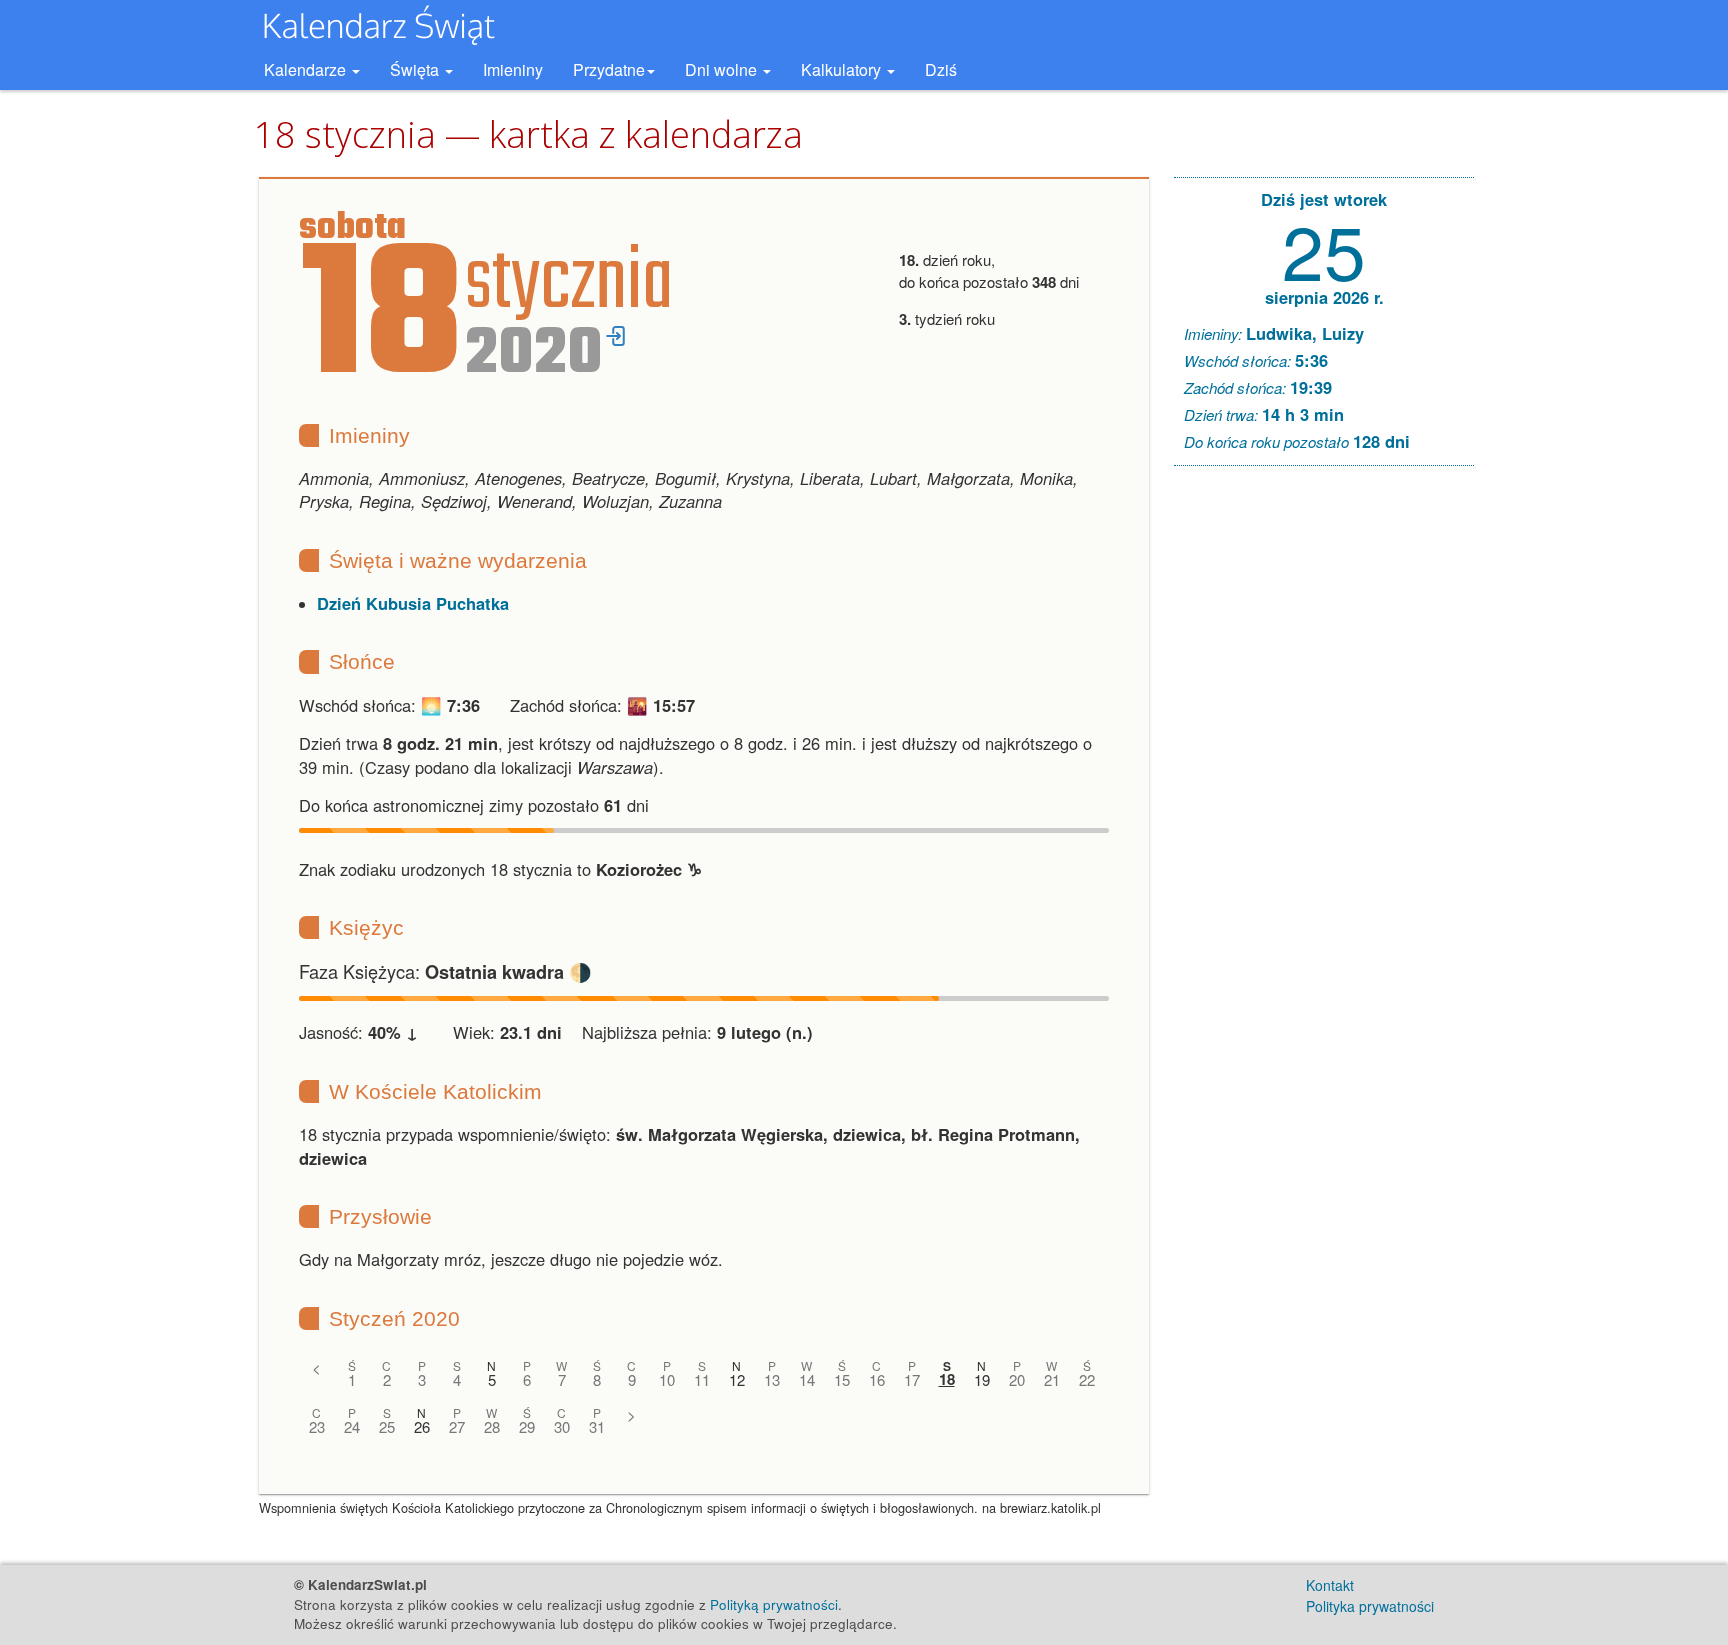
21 (1052, 1379)
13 (772, 1379)
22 (1087, 1379)
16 (877, 1379)
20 (1017, 1379)
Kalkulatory (843, 69)
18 (947, 1379)
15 (842, 1379)
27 (457, 1426)
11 (702, 1379)
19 (982, 1379)
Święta (416, 69)
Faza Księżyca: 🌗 (445, 971)
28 (492, 1426)
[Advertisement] (1324, 786)
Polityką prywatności (774, 1604)
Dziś (941, 69)
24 (352, 1426)
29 (527, 1426)
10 (667, 1379)
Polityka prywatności (1370, 1606)
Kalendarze (307, 69)
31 (597, 1426)
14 (807, 1379)
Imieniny (513, 69)
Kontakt (1330, 1585)
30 (562, 1426)
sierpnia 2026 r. (1324, 297)
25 (387, 1426)
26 (422, 1426)
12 (737, 1379)
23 (317, 1426)
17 (912, 1379)
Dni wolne (723, 69)
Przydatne (609, 69)
